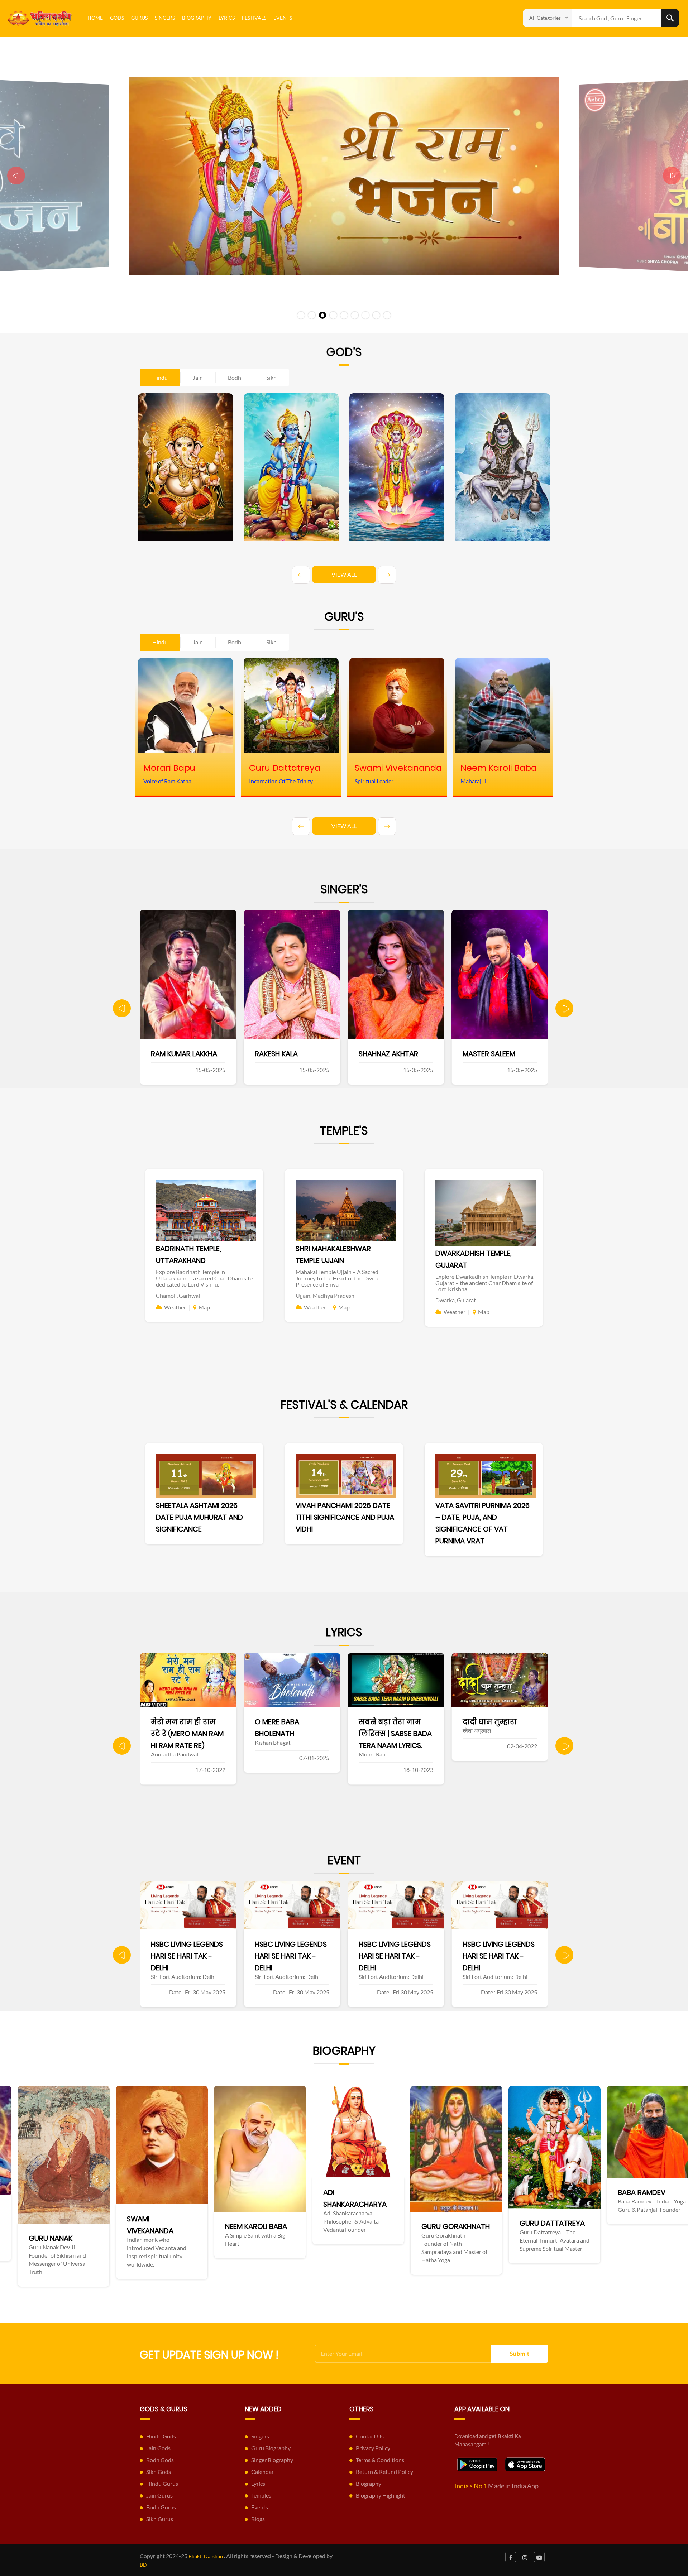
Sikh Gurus (160, 2519)
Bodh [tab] (235, 377)
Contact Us (370, 2436)
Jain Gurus (159, 2495)
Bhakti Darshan (206, 2556)
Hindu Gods (161, 2436)
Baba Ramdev (364, 2192)
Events (283, 18)
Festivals (254, 18)
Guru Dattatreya (274, 2223)
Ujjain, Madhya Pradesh (325, 1295)
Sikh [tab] (271, 377)
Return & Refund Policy (384, 2472)
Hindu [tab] (160, 377)
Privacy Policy (373, 2448)
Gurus (139, 18)
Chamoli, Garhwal (178, 1295)
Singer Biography (272, 2460)
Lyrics (227, 18)
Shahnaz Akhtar (211, 1054)
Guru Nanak (558, 2238)
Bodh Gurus (161, 2507)
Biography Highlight (381, 2495)
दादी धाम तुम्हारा (312, 1722)
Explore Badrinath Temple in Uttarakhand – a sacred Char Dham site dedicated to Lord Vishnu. (204, 1278)
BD (143, 2565)
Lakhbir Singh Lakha (425, 1054)
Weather (175, 1307)
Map (204, 1307)
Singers (165, 18)
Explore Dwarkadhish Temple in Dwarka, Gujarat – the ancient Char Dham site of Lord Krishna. (485, 1283)
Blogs (258, 2519)
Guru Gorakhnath (178, 2226)
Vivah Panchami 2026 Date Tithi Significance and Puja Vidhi (345, 1517)
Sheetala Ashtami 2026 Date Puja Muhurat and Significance (199, 1517)
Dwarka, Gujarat (456, 1300)
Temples (261, 2495)
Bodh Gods (160, 2460)
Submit (520, 2353)
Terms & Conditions (380, 2460)
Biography (197, 18)
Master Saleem (312, 1054)
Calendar (262, 2472)
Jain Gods (158, 2448)
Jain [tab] (198, 377)
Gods (117, 18)
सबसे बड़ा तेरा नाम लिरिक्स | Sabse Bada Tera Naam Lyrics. (218, 1734)
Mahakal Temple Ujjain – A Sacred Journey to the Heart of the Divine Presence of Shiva (338, 1278)
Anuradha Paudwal (529, 1054)
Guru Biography (271, 2448)
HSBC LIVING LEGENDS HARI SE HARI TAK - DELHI (187, 1956)
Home (95, 18)
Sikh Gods (159, 2472)
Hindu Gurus (162, 2483)
